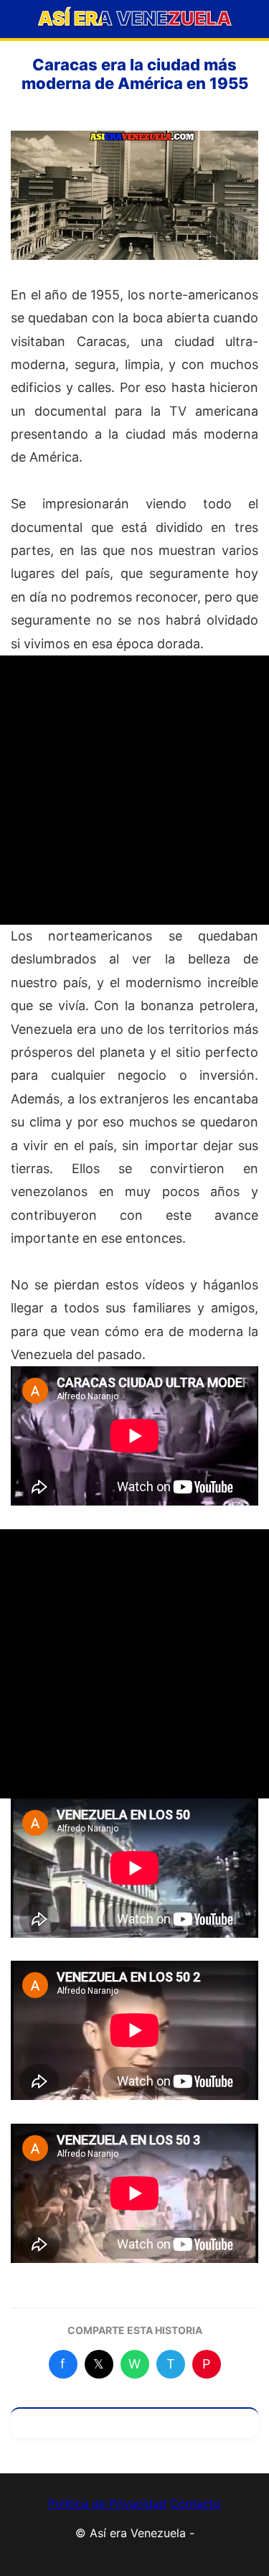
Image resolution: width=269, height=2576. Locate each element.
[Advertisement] (134, 790)
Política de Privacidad (107, 2503)
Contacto (195, 2503)
